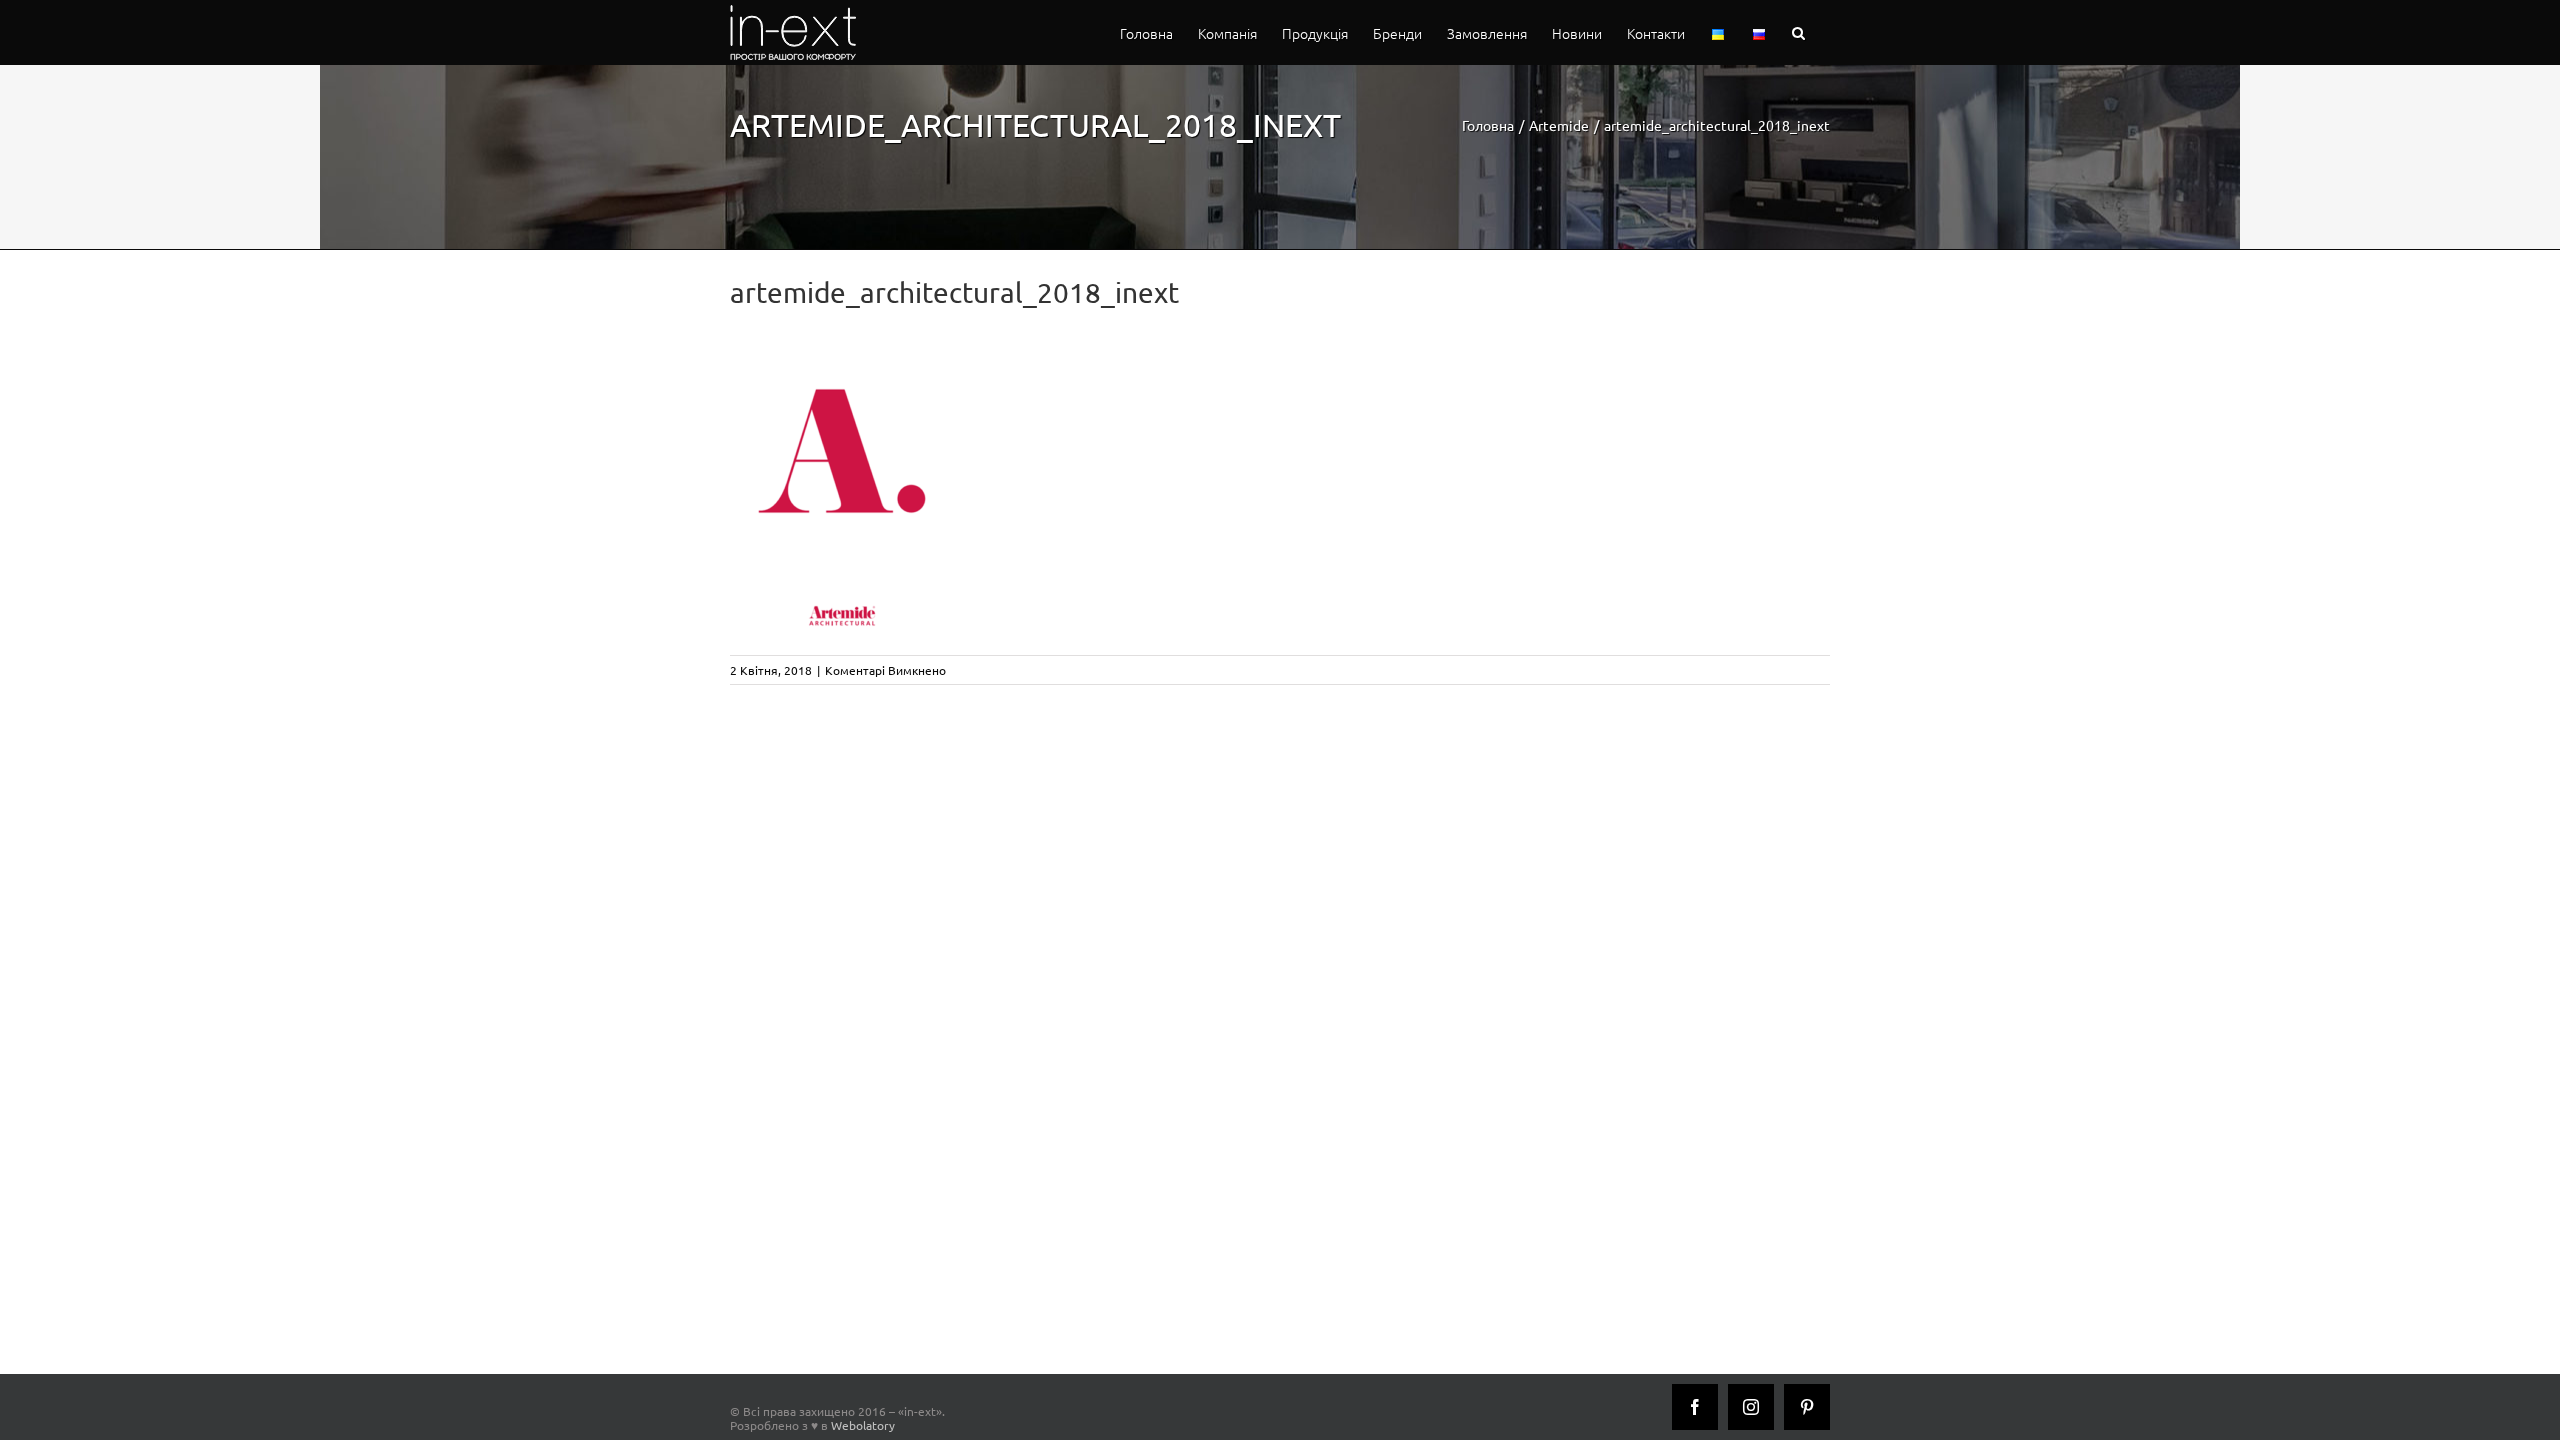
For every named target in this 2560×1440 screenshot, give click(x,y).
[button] (1798, 32)
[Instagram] (1751, 1407)
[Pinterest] (1807, 1407)
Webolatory (863, 1425)
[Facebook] (1695, 1407)
